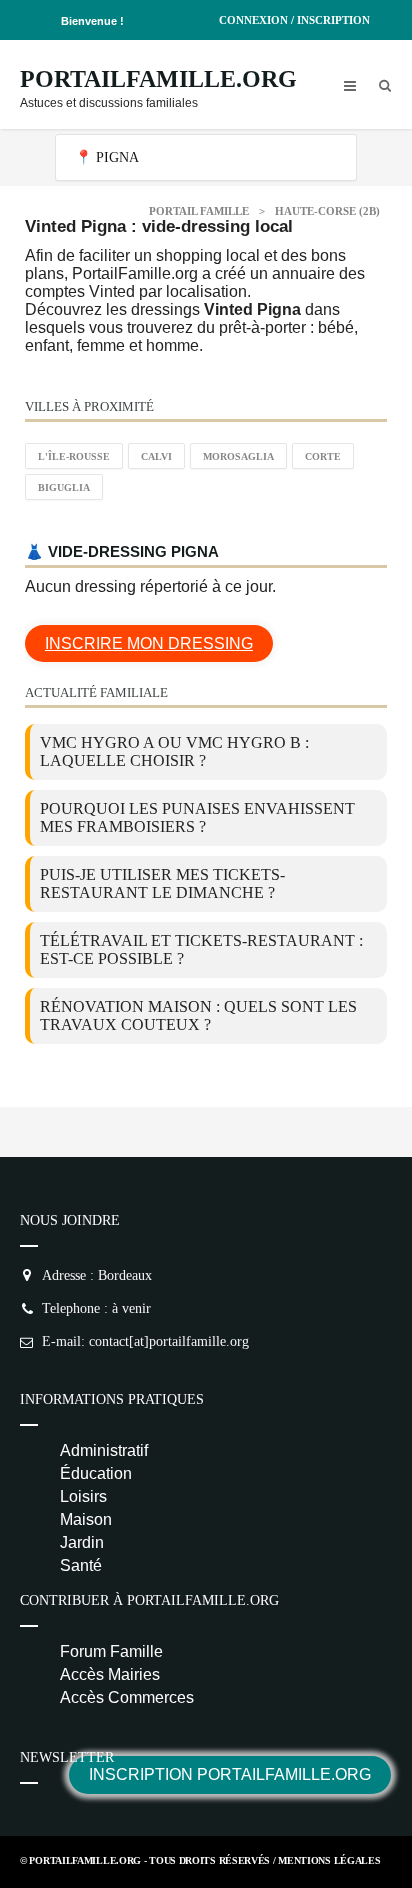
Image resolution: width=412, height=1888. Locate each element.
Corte (323, 456)
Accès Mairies (110, 1674)
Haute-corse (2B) (327, 211)
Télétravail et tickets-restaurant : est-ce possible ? (201, 949)
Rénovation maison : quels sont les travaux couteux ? (198, 1015)
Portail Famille (199, 211)
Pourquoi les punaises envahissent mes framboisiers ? (197, 817)
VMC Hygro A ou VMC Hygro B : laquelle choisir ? (174, 751)
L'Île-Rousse (74, 456)
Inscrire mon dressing (149, 643)
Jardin (82, 1542)
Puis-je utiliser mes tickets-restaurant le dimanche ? (162, 883)
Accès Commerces (127, 1697)
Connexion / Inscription (294, 20)
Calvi (156, 456)
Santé (81, 1565)
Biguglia (64, 487)
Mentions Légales (329, 1860)
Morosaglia (238, 456)
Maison (86, 1519)
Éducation (96, 1473)
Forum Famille (111, 1651)
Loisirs (83, 1496)
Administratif (104, 1450)
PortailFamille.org (158, 79)
